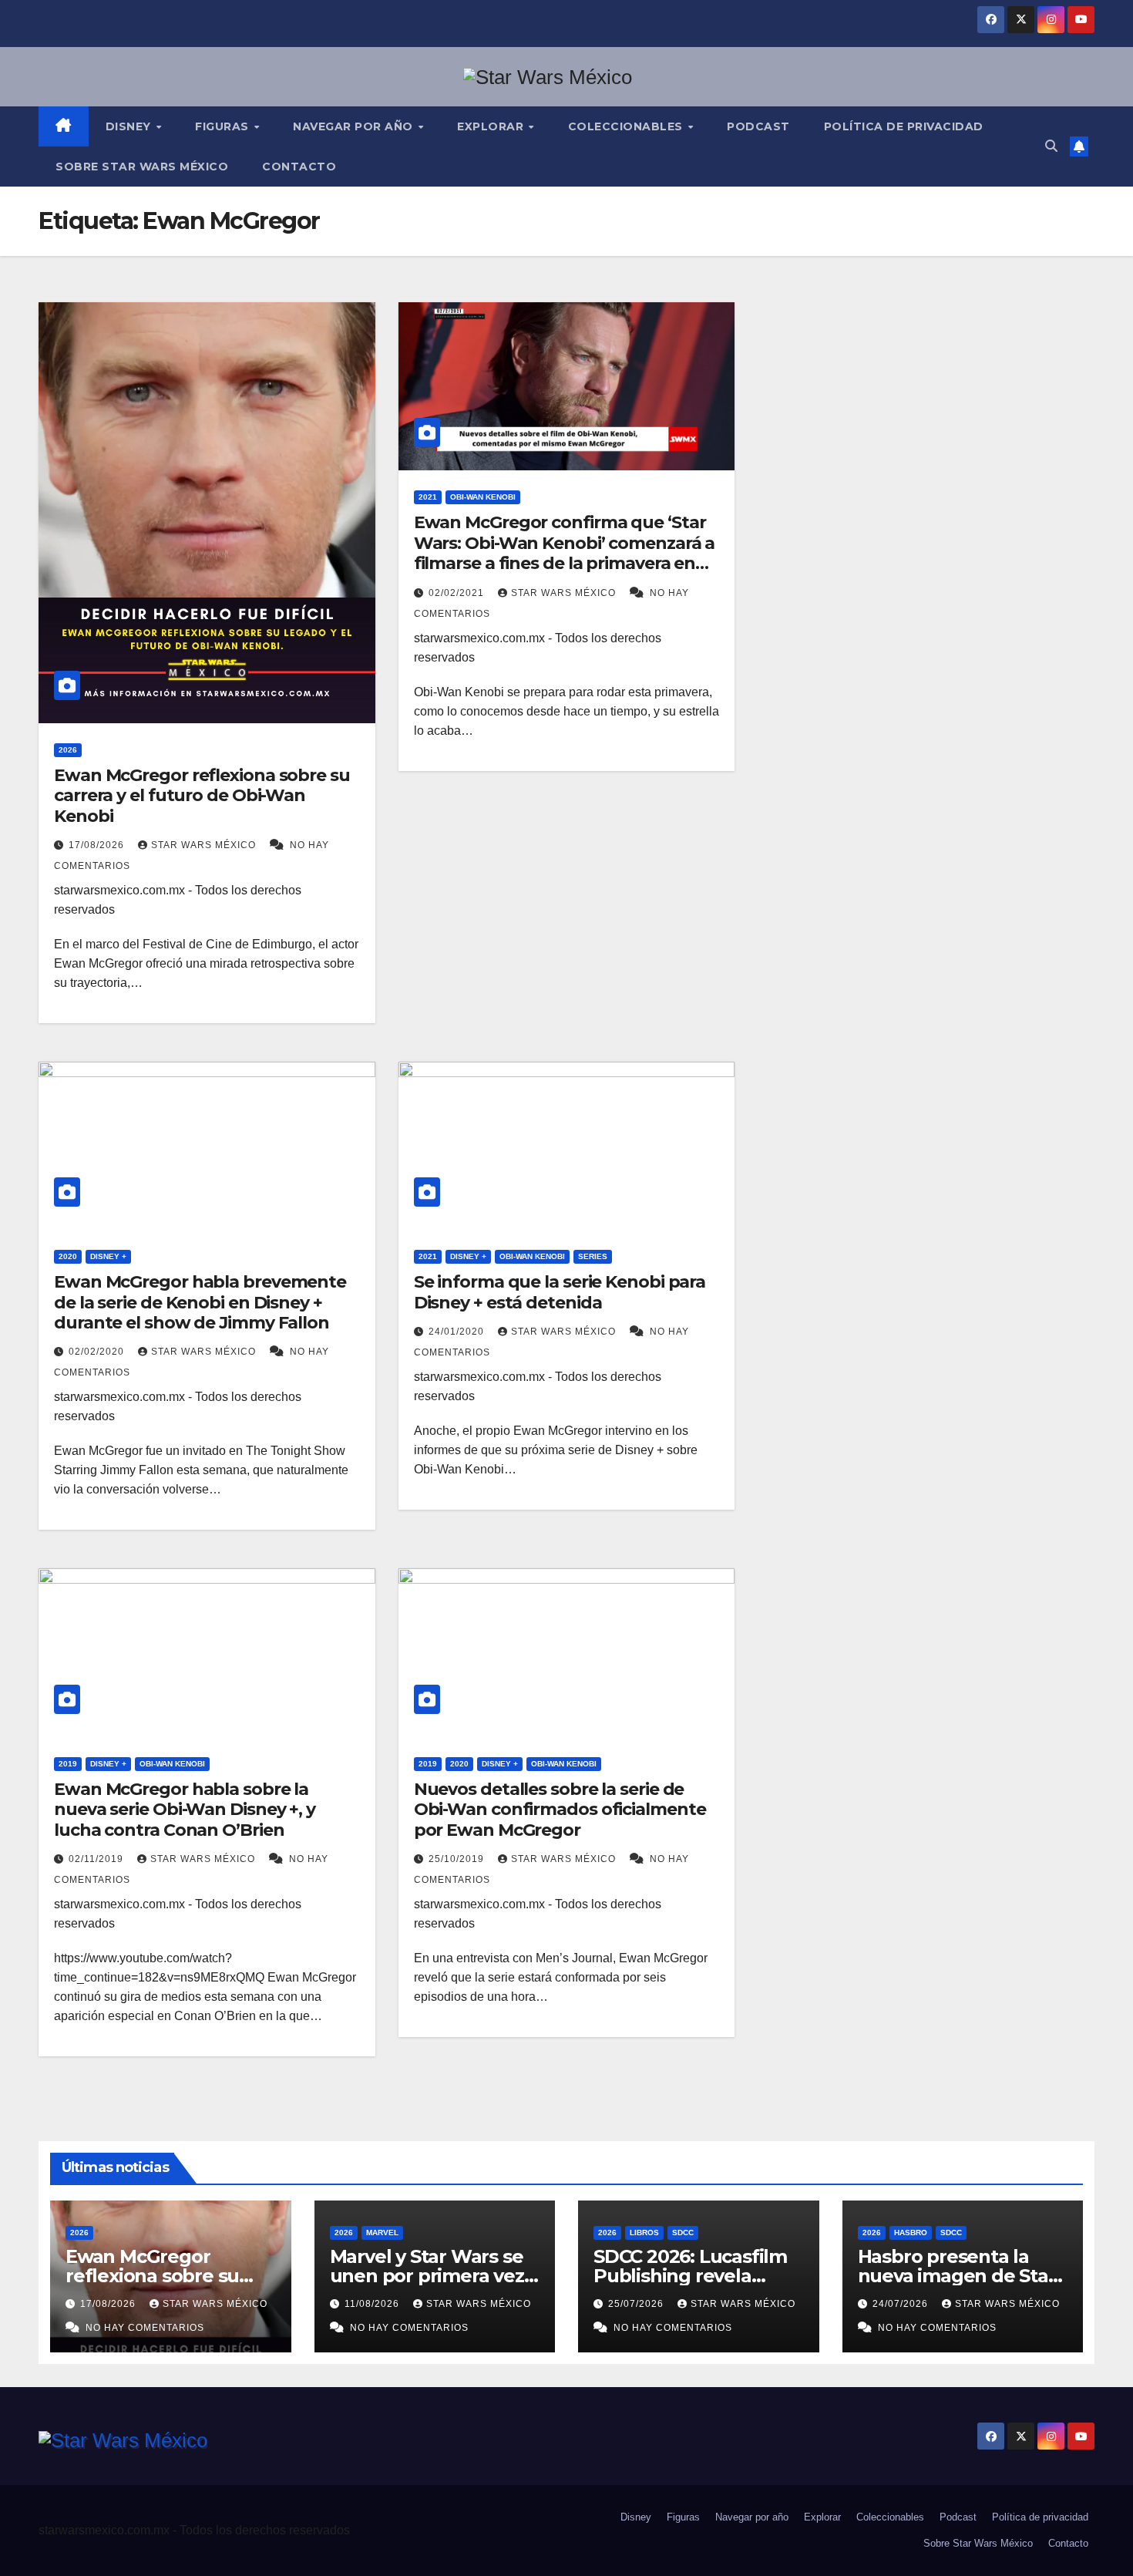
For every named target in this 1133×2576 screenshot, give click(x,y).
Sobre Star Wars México (142, 167)
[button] (1051, 146)
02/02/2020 (98, 1352)
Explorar (492, 126)
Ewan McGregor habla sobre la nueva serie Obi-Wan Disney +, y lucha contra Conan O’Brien (185, 1810)
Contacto (299, 167)
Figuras (224, 126)
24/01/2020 (458, 1332)
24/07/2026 (902, 2304)
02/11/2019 (97, 1859)
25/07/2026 (637, 2304)
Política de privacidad (904, 126)
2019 (68, 1764)
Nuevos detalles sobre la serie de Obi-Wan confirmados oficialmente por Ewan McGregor (560, 1810)
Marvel (382, 2233)
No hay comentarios (145, 2328)
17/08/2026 (98, 845)
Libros (644, 2233)
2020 (68, 1256)
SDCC (683, 2233)
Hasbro (911, 2233)
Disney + (108, 1256)
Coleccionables (627, 126)
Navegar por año (355, 126)
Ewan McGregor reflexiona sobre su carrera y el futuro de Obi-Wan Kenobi (202, 796)
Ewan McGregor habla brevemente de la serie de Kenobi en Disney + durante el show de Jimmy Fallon (200, 1302)
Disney (130, 126)
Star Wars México (205, 845)
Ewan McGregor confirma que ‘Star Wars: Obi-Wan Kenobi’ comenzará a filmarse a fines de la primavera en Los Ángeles (565, 553)
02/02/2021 (458, 593)
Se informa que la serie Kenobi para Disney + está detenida (560, 1292)
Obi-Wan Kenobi (483, 497)
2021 (428, 497)
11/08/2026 (373, 2304)
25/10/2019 (458, 1859)
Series (593, 1256)
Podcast (758, 126)
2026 (68, 750)
